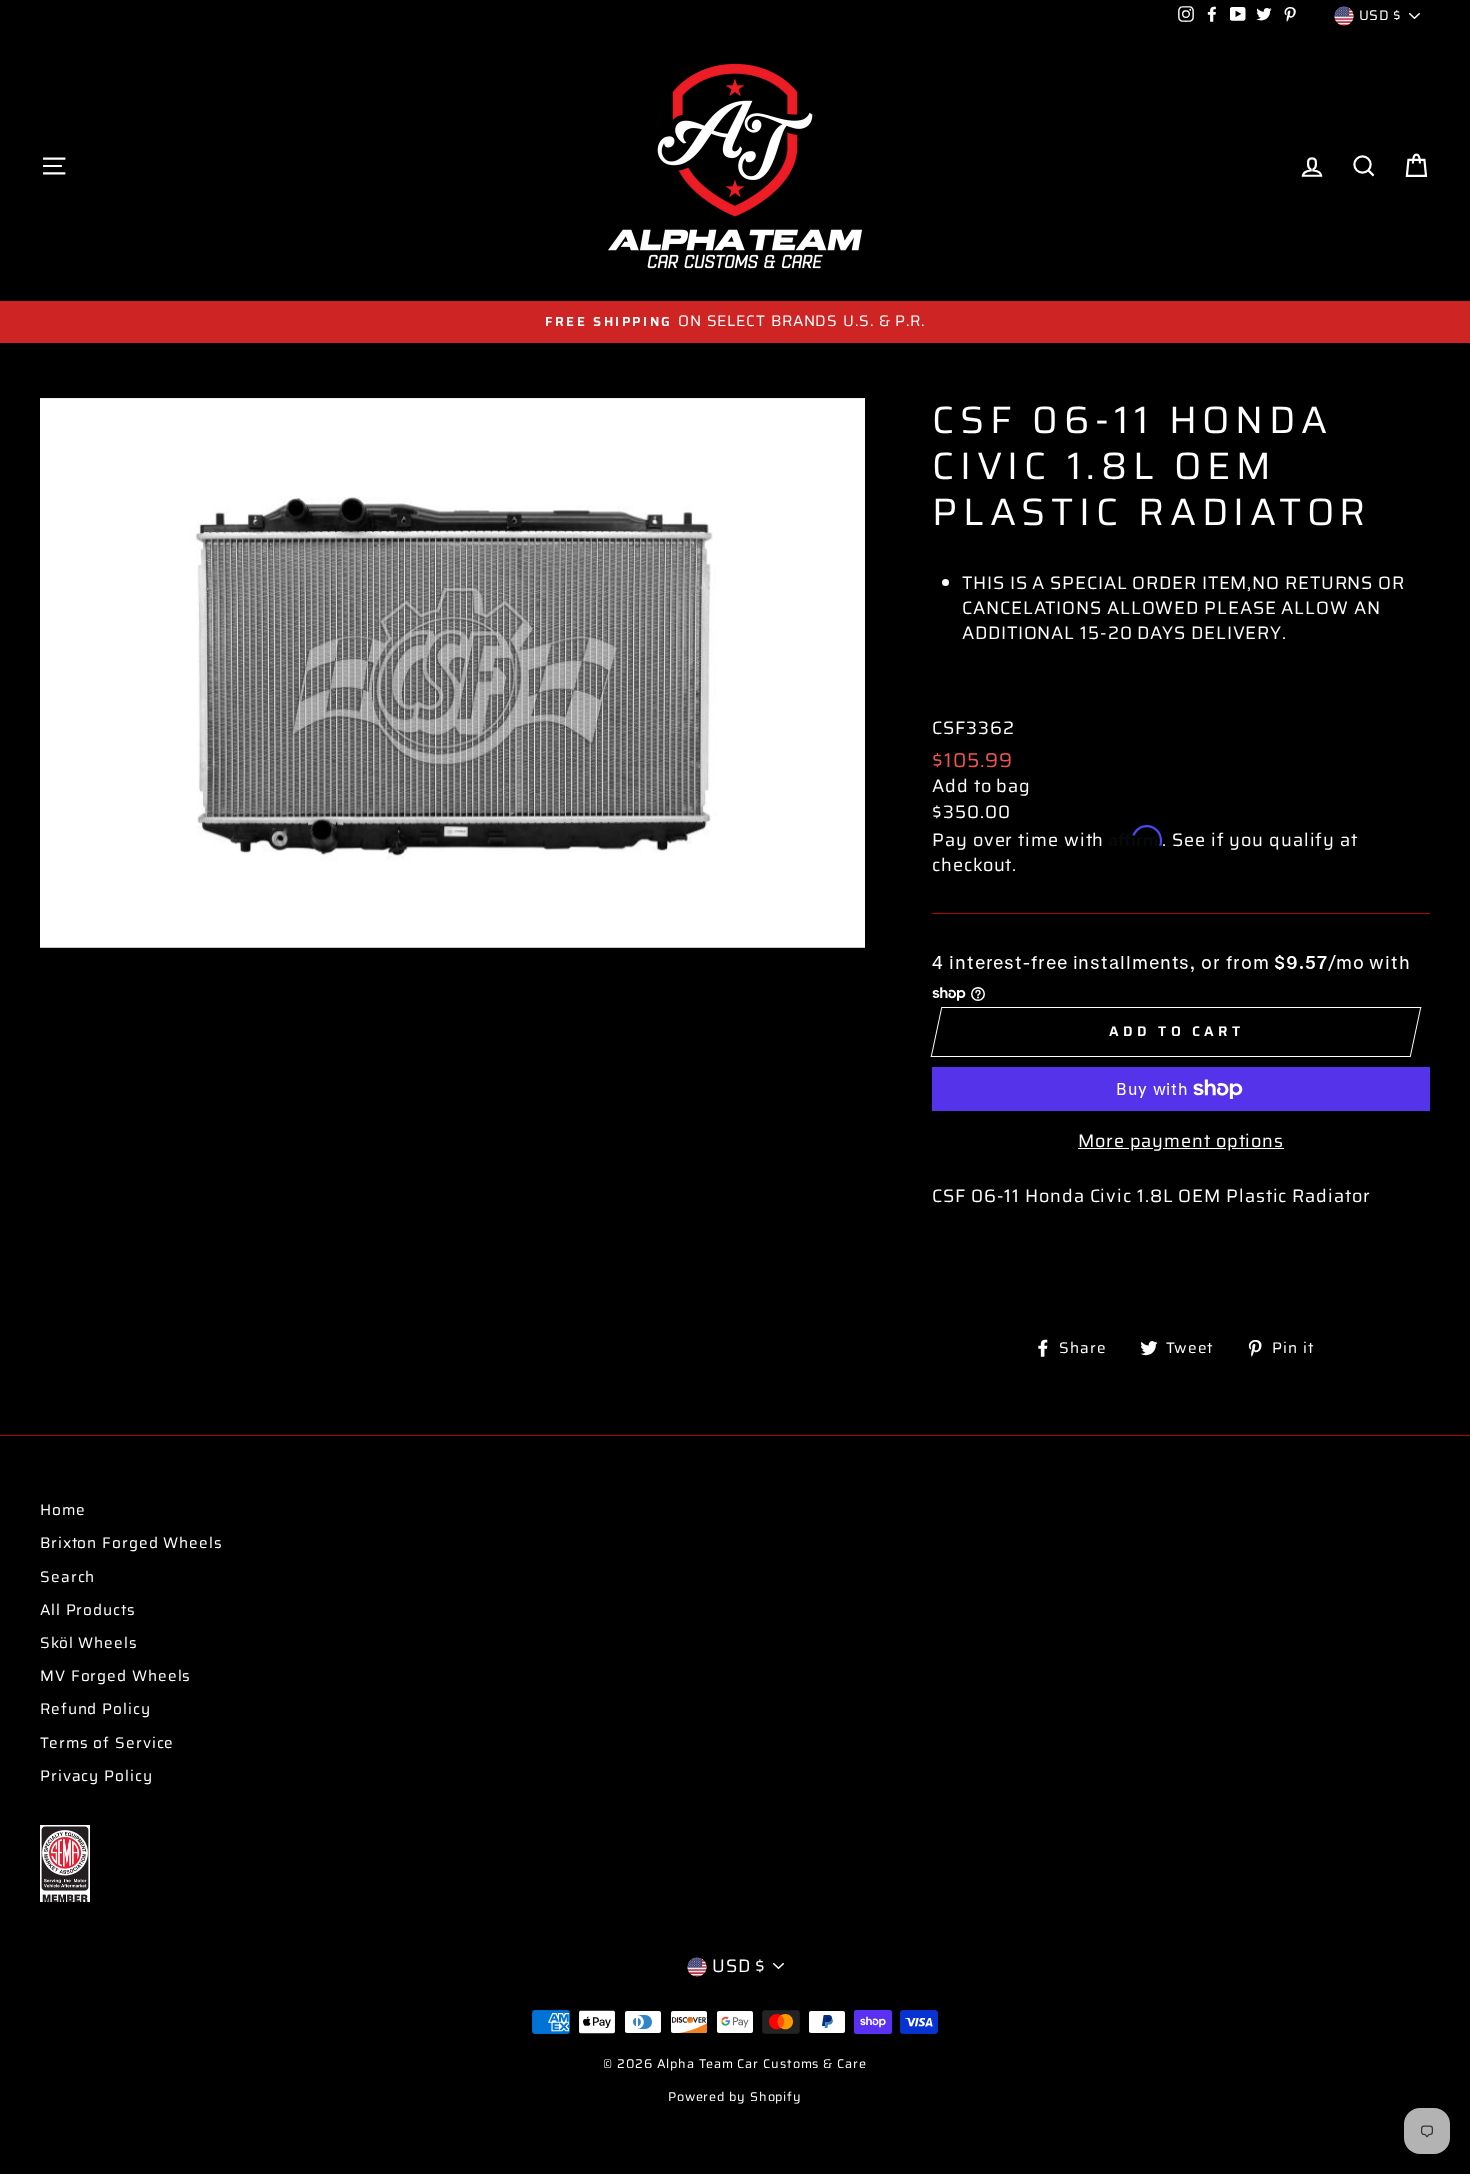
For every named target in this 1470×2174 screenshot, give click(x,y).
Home (63, 1510)
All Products (88, 1610)
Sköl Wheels (89, 1643)
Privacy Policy (96, 1776)
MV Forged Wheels (115, 1676)
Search (67, 1577)
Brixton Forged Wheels (131, 1543)
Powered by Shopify (735, 2097)
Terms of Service (107, 1743)
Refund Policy (95, 1709)
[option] (735, 321)
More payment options (1181, 1141)
